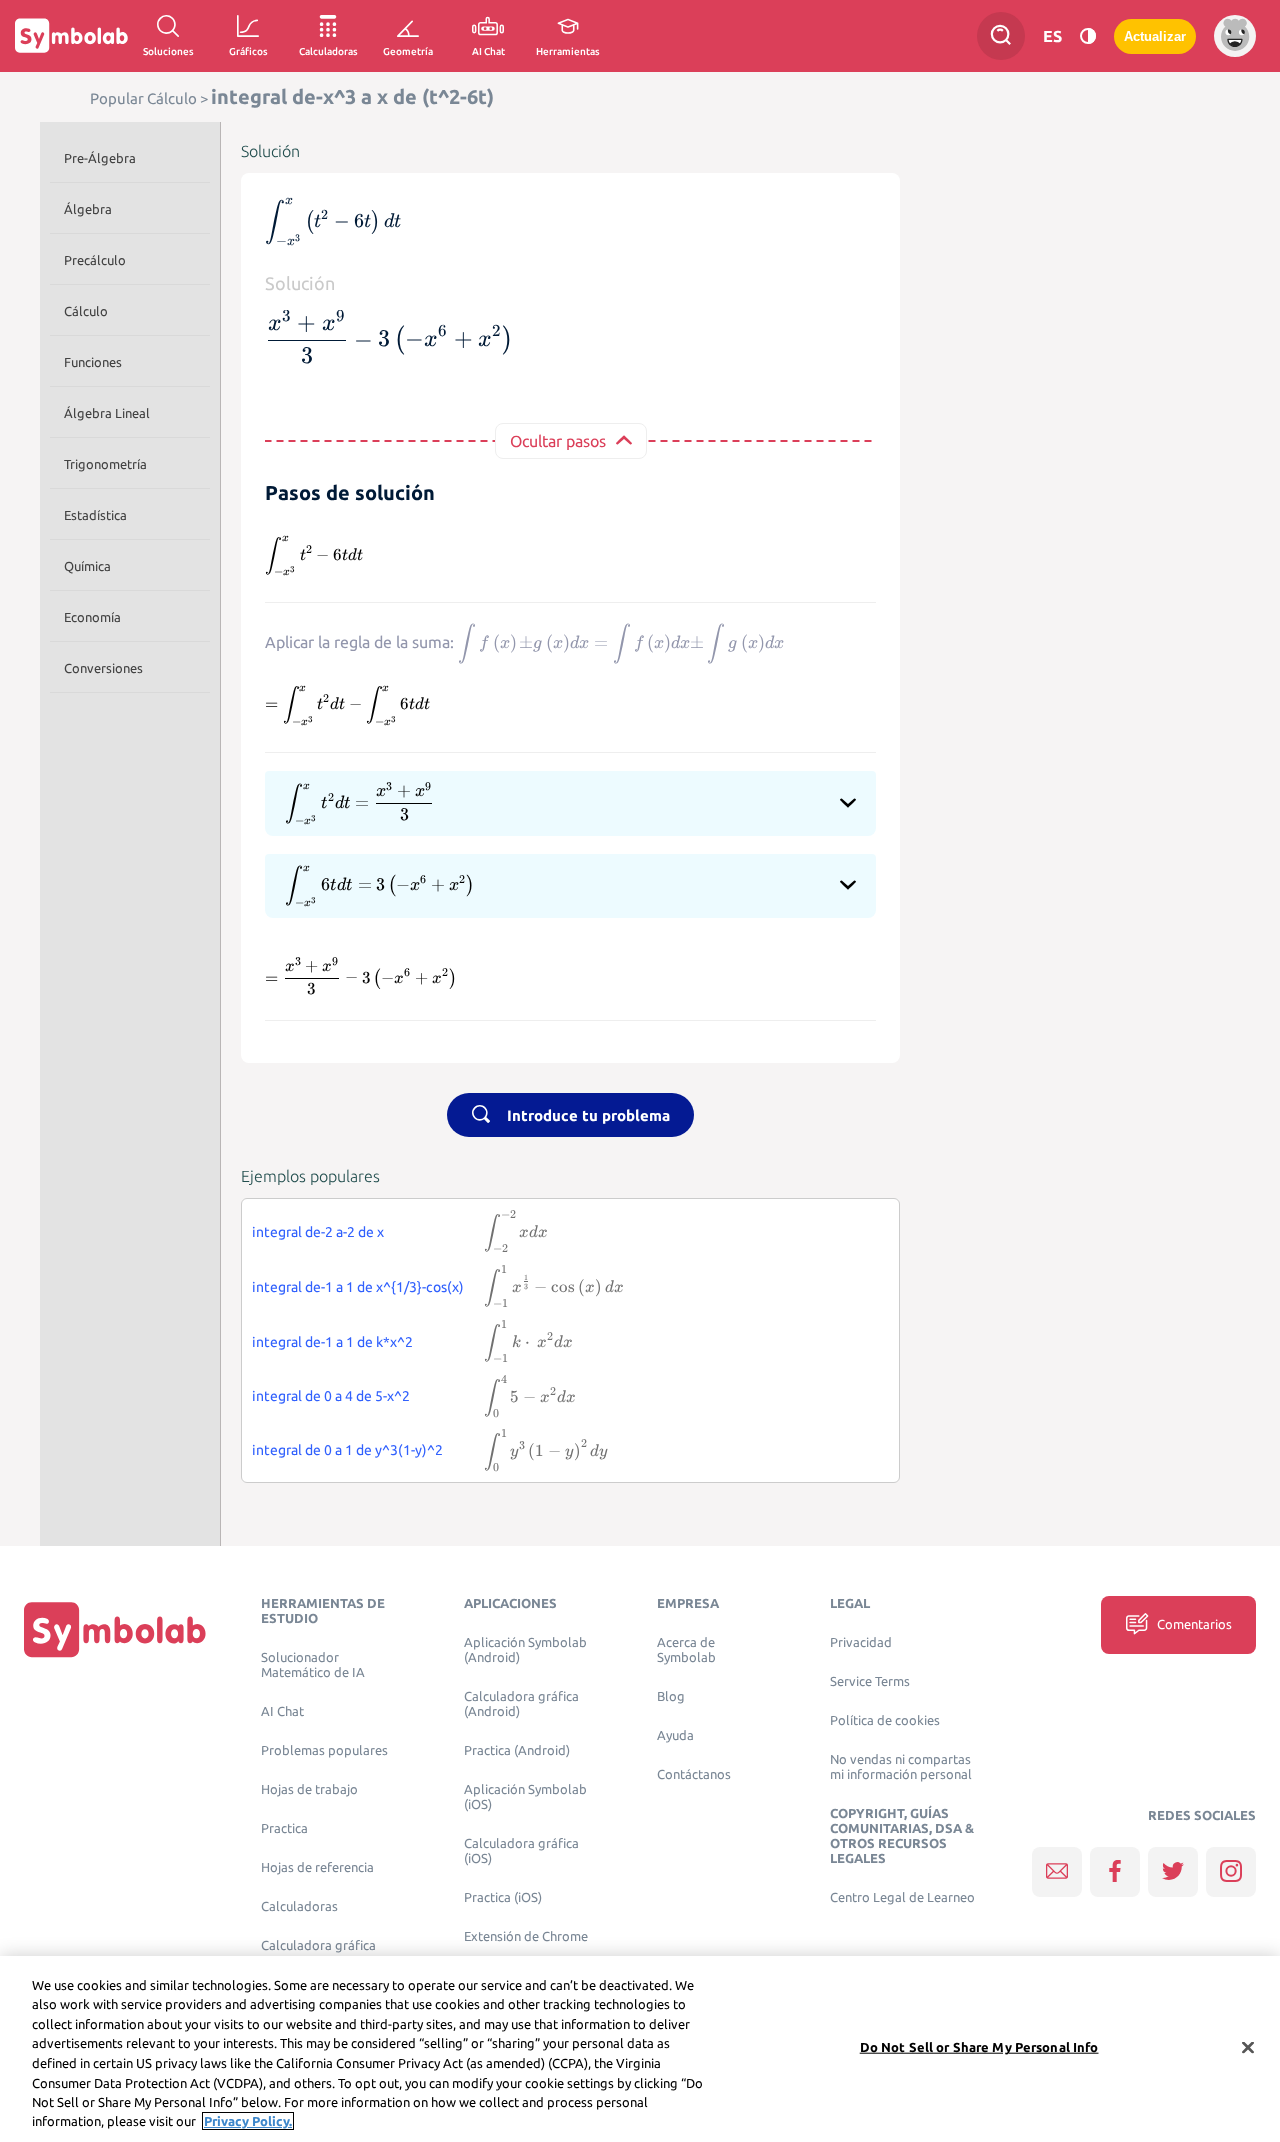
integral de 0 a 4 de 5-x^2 (331, 1396)
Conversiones (103, 668)
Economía (92, 617)
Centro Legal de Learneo (902, 1897)
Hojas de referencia (317, 1867)
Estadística (95, 515)
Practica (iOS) (503, 1897)
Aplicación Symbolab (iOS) (525, 1797)
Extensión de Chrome (526, 1936)
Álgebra (88, 209)
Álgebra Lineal (107, 413)
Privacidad (861, 1642)
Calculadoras (299, 1906)
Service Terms (870, 1681)
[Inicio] (115, 1629)
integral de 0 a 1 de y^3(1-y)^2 (347, 1450)
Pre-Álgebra (100, 158)
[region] (640, 2049)
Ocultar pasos (558, 441)
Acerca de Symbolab (686, 1650)
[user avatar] (1235, 36)
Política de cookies (885, 1720)
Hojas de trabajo (309, 1789)
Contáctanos (694, 1774)
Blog (671, 1696)
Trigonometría (105, 464)
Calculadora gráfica (318, 1945)
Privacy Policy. (248, 2121)
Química (87, 566)
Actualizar (1155, 36)
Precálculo (95, 260)
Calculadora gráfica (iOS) (521, 1851)
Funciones (93, 362)
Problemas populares (324, 1750)
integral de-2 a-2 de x (318, 1232)
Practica (284, 1828)
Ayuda (675, 1735)
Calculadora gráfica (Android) (521, 1704)
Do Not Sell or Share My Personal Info (979, 2047)
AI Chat (282, 1711)
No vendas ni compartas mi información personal (901, 1767)
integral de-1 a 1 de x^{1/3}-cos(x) (358, 1287)
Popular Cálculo (143, 98)
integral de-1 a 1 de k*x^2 (332, 1342)
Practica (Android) (517, 1750)
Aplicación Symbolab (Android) (525, 1650)
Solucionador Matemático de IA (313, 1665)
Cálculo (86, 311)
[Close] (1248, 2047)
